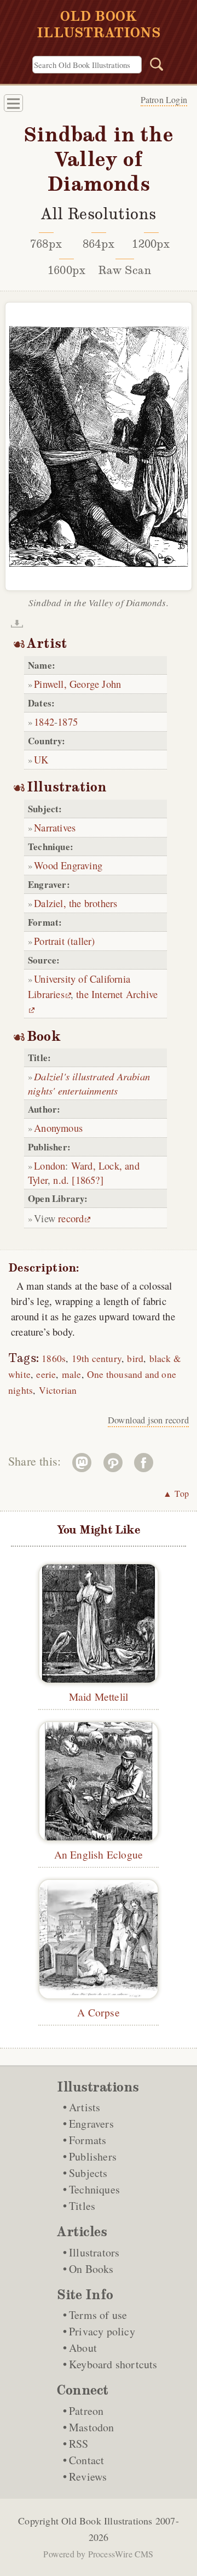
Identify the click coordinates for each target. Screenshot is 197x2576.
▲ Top (176, 1493)
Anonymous (58, 1128)
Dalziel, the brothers (76, 903)
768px (46, 244)
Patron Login (164, 99)
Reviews (88, 2477)
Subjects (88, 2173)
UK (41, 759)
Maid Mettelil (99, 1696)
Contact (86, 2460)
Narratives (55, 827)
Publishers (93, 2156)
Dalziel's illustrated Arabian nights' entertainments (89, 1083)
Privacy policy (102, 2331)
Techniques (94, 2189)
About (83, 2348)
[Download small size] (17, 624)
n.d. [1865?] (78, 1180)
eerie (46, 1374)
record (71, 1218)
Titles (82, 2206)
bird (135, 1358)
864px (99, 244)
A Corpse (99, 2012)
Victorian (58, 1390)
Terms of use (98, 2315)
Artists (85, 2107)
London (50, 1166)
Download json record (148, 1420)
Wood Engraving (68, 865)
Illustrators (94, 2252)
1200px (151, 244)
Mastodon (92, 2427)
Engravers (91, 2124)
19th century (97, 1358)
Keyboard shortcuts (113, 2364)
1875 (68, 722)
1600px (66, 270)
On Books (91, 2269)
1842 (44, 722)
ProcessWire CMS (121, 2554)
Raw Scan (125, 270)
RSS (79, 2444)
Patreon (86, 2411)
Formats (88, 2140)
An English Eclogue (99, 1854)
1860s (54, 1358)
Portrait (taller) (64, 941)
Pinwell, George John (77, 684)
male (72, 1374)
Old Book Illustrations (107, 2521)
